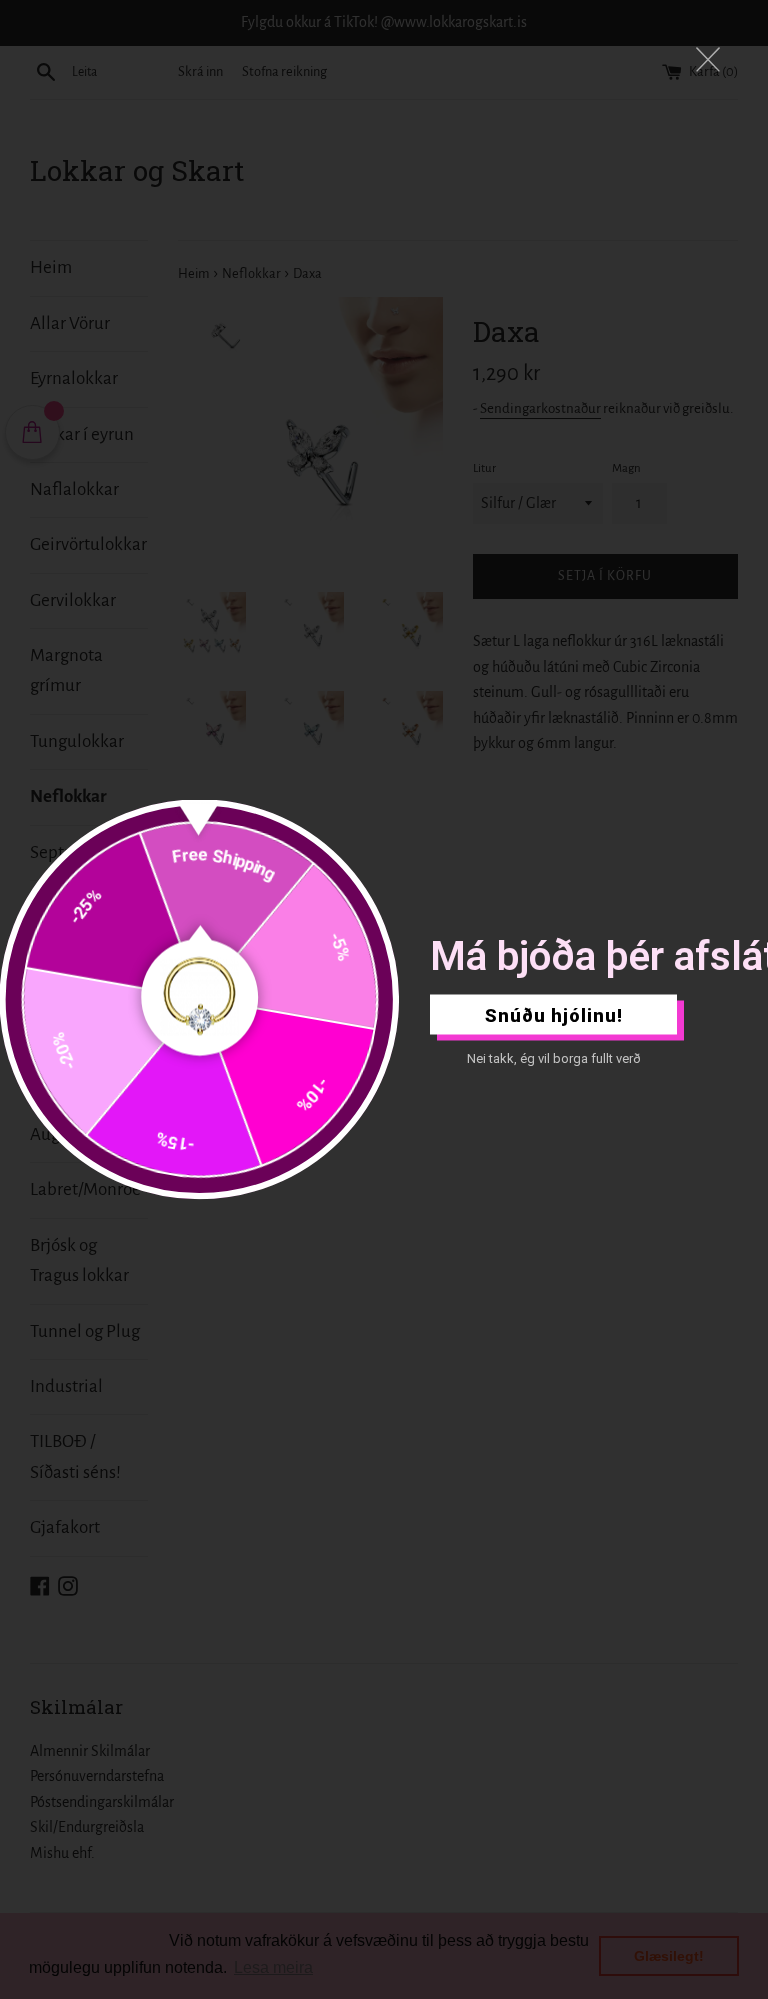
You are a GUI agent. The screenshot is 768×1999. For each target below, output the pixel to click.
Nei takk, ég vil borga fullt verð (554, 1058)
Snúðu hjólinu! (554, 1014)
